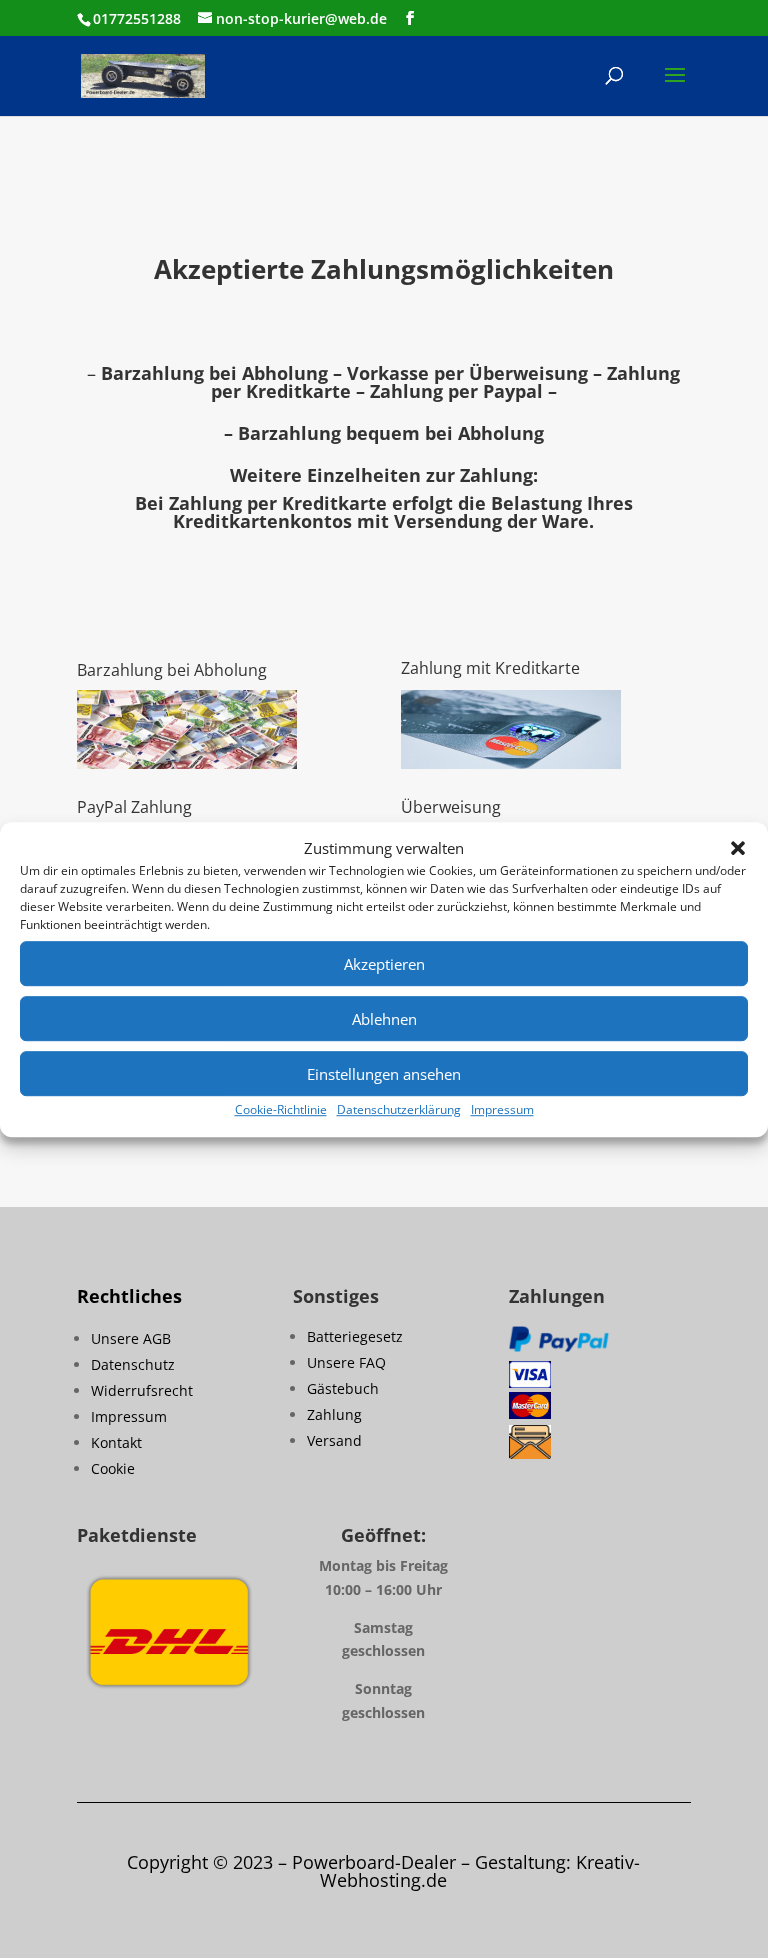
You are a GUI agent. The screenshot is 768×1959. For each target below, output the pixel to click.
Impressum (502, 1110)
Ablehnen (384, 1019)
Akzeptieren (384, 964)
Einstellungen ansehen (384, 1074)
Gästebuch (343, 1388)
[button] (738, 849)
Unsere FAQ (346, 1362)
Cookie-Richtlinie (281, 1110)
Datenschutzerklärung (399, 1110)
